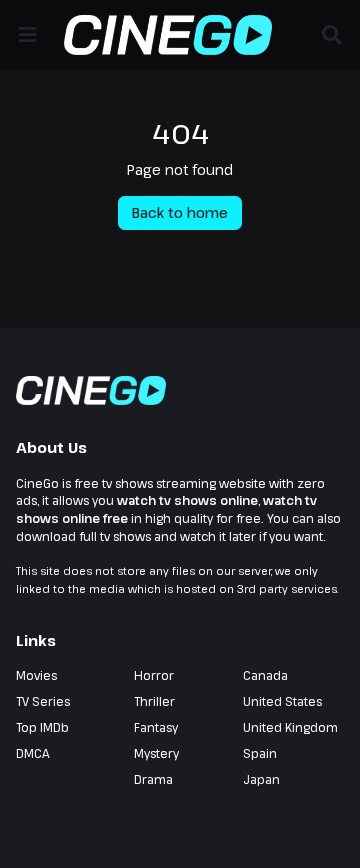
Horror (154, 675)
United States (282, 701)
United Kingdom (290, 727)
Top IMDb (42, 727)
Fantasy (156, 727)
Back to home (180, 212)
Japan (261, 779)
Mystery (156, 753)
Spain (260, 753)
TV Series (43, 701)
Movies (36, 675)
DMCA (33, 753)
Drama (153, 779)
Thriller (154, 701)
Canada (265, 675)
